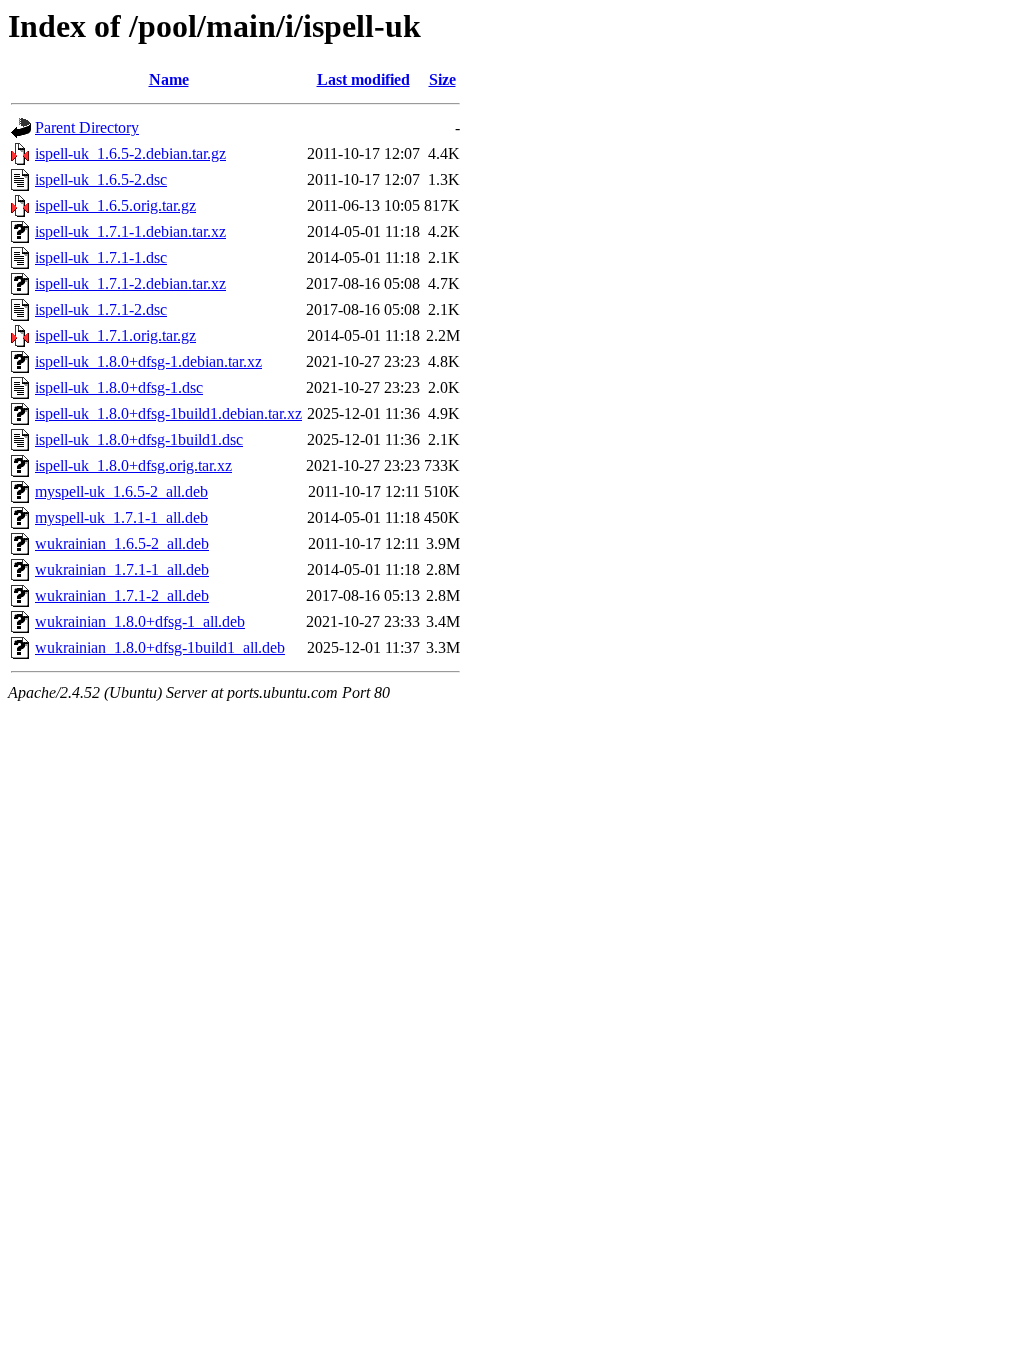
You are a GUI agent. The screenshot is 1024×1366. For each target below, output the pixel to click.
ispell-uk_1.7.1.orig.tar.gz (115, 335)
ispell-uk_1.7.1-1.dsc (101, 257)
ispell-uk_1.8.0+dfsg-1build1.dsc (139, 439)
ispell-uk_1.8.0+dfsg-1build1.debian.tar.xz (168, 413)
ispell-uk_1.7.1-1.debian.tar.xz (130, 231)
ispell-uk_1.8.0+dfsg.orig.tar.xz (133, 465)
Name (169, 79)
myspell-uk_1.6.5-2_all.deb (121, 491)
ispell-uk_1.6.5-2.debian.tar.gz (130, 153)
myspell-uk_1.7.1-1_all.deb (121, 517)
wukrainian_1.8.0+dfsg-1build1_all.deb (160, 647)
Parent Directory (87, 127)
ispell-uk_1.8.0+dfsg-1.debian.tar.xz (148, 361)
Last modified (363, 79)
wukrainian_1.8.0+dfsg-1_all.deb (140, 621)
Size (442, 79)
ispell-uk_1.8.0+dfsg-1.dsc (119, 387)
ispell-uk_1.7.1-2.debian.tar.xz (130, 283)
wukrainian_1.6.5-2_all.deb (122, 543)
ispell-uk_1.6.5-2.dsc (101, 179)
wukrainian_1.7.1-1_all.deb (122, 569)
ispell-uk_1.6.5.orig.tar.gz (115, 205)
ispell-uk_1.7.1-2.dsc (101, 309)
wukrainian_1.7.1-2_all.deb (122, 595)
